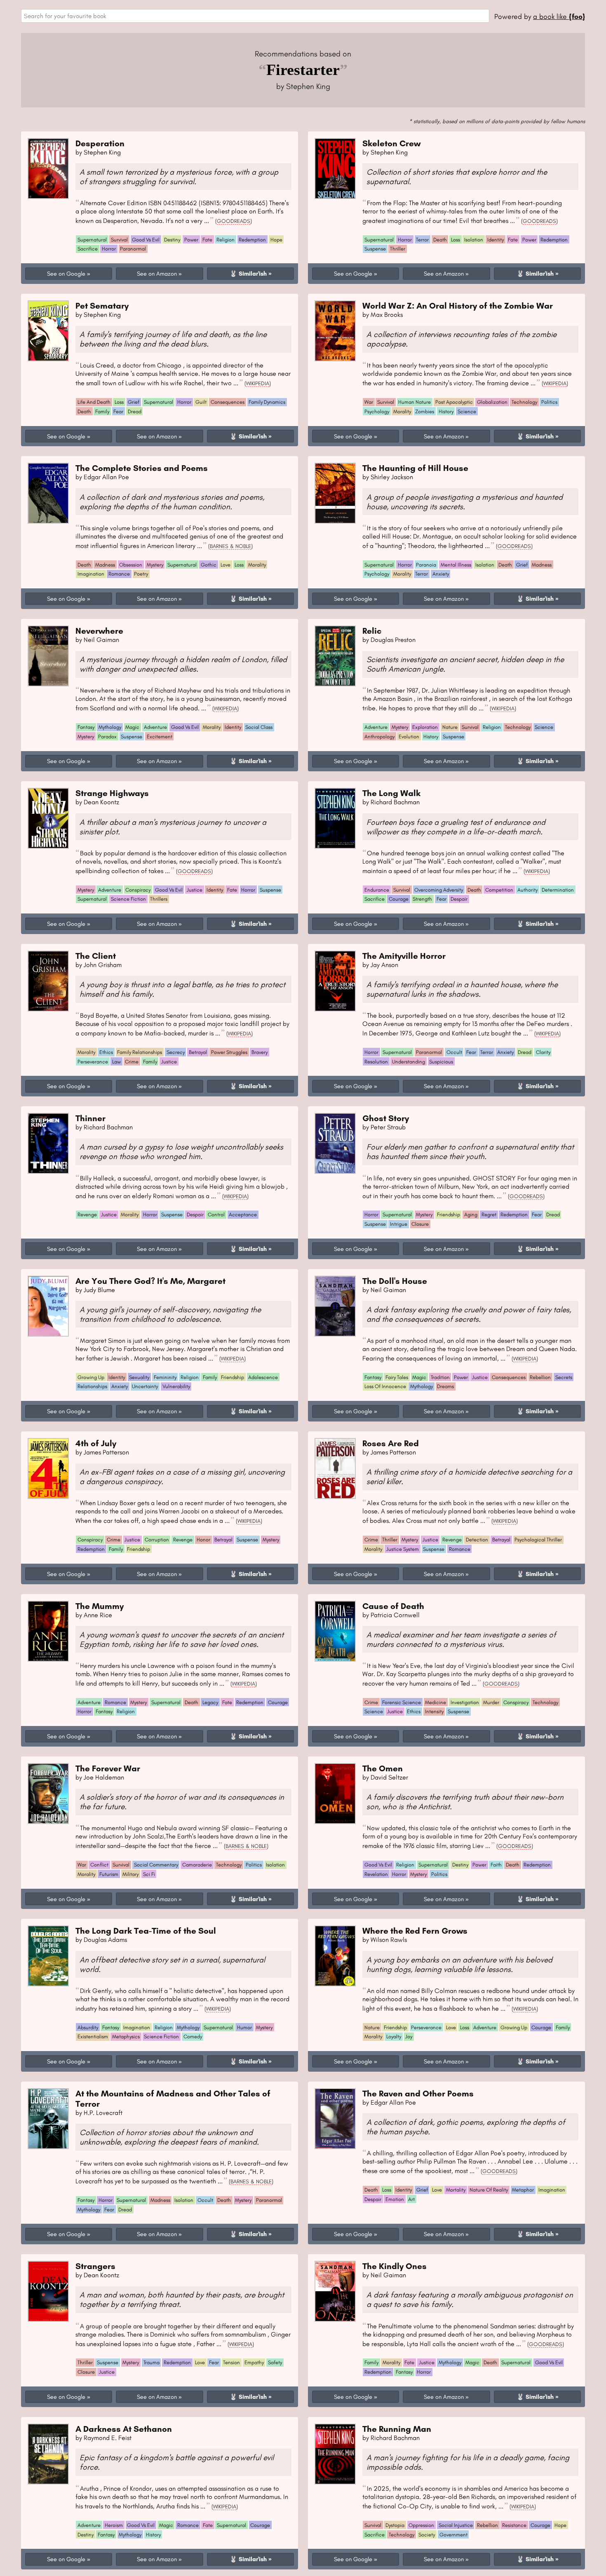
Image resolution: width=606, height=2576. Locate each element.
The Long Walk (391, 793)
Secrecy (176, 1052)
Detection (477, 1540)
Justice (195, 890)
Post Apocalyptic (454, 402)
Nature (450, 727)
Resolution (376, 1062)
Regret (489, 1214)
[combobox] (255, 16)
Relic (372, 631)
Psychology (377, 411)
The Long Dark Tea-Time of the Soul (146, 1931)
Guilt (201, 402)
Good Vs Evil (146, 240)
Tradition (440, 1377)
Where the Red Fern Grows (415, 1931)
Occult (454, 1052)
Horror (109, 249)
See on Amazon (157, 274)
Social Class (259, 727)
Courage (399, 899)
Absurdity (88, 2027)
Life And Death (94, 402)
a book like (559, 16)
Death (440, 240)
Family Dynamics (267, 402)
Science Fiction (128, 899)
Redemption (252, 240)
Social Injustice (456, 2525)
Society (427, 2535)
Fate (207, 240)
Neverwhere (99, 631)
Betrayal (198, 1052)
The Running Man (397, 2429)
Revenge (87, 1214)
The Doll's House (395, 1281)
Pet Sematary (102, 306)
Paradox (107, 737)
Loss (456, 240)
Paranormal (133, 249)
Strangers (95, 2266)
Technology (524, 402)
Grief (134, 402)
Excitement (160, 737)
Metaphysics (126, 2036)
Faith (496, 1865)
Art (411, 2199)
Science (467, 411)
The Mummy (100, 1606)
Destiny (172, 240)
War (369, 402)
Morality (402, 411)
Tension (231, 2362)
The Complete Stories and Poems (142, 468)
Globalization (492, 402)
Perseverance (93, 1062)
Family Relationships (140, 1052)
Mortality (456, 2190)
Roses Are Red (391, 1443)
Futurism (109, 1874)
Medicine (436, 1702)
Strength (422, 899)
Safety (275, 2362)
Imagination (91, 574)
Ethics (106, 1052)
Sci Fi (149, 1874)
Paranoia (426, 565)
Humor (244, 2027)
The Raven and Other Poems (418, 2093)
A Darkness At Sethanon (124, 2429)
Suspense (375, 249)
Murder (491, 1702)
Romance (119, 574)
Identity (496, 240)
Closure (420, 1224)
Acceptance (243, 1214)
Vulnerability (176, 1386)
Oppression (421, 2525)
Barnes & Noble (230, 546)
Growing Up (91, 1377)
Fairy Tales (397, 1377)
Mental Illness (456, 565)
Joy (409, 2036)
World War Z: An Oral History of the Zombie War (458, 306)
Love (225, 565)
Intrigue (399, 1224)
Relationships (92, 1386)
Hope (276, 240)
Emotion (395, 2199)
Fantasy (86, 727)
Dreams (445, 1386)
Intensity (434, 1711)
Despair (459, 899)
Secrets (564, 1377)
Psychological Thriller (538, 1540)
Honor (203, 1540)
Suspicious (441, 1062)
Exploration (425, 727)
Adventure (155, 727)
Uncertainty (145, 1386)
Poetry (141, 574)
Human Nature (415, 402)
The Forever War (108, 1768)
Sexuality (139, 1377)
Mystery (155, 565)
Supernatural (92, 240)
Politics (549, 402)
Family (102, 411)
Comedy (193, 2036)
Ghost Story (386, 1118)
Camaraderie (197, 1865)
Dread (135, 411)
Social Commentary (156, 1865)
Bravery (260, 1052)
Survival (119, 240)
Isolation (474, 240)
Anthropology (379, 737)
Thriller (398, 249)
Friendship (449, 1214)
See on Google (66, 274)
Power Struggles (229, 1052)
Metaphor (523, 2190)
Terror (422, 240)
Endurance (377, 890)
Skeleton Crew (391, 143)
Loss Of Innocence (385, 1386)
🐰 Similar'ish (248, 274)
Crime (132, 1062)
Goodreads (234, 221)
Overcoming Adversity (439, 890)
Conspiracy (138, 890)
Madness (105, 565)
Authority (527, 890)
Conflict (99, 1865)
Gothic (209, 565)
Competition (499, 890)
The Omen (383, 1768)
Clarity (543, 1052)
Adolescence (263, 1377)
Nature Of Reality (489, 2190)
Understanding (409, 1062)
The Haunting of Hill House (415, 468)
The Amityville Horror (404, 956)
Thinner (90, 1118)
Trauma (151, 2362)
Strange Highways (112, 793)
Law (116, 1062)
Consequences (228, 402)
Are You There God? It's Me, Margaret (150, 1281)
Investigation (465, 1702)
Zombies (425, 411)
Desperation (100, 143)
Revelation (376, 1874)
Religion (225, 240)
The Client (96, 956)
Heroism (114, 2525)
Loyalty (394, 2036)
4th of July (96, 1443)
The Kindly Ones (395, 2266)
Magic (132, 727)
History (446, 411)
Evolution (409, 737)
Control (216, 1214)
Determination (558, 890)
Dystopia (395, 2525)
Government (453, 2535)
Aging (471, 1214)
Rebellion (540, 1377)
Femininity (165, 1377)
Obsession (131, 565)
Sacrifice (88, 249)
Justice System (403, 1549)
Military (130, 1874)
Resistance (514, 2525)
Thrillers (159, 899)
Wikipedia (258, 383)
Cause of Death (393, 1606)
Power (191, 240)
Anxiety (441, 574)
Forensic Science (402, 1702)
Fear (118, 411)
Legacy (210, 1702)
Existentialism (93, 2036)
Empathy (254, 2362)
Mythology (110, 727)
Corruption (157, 1540)
